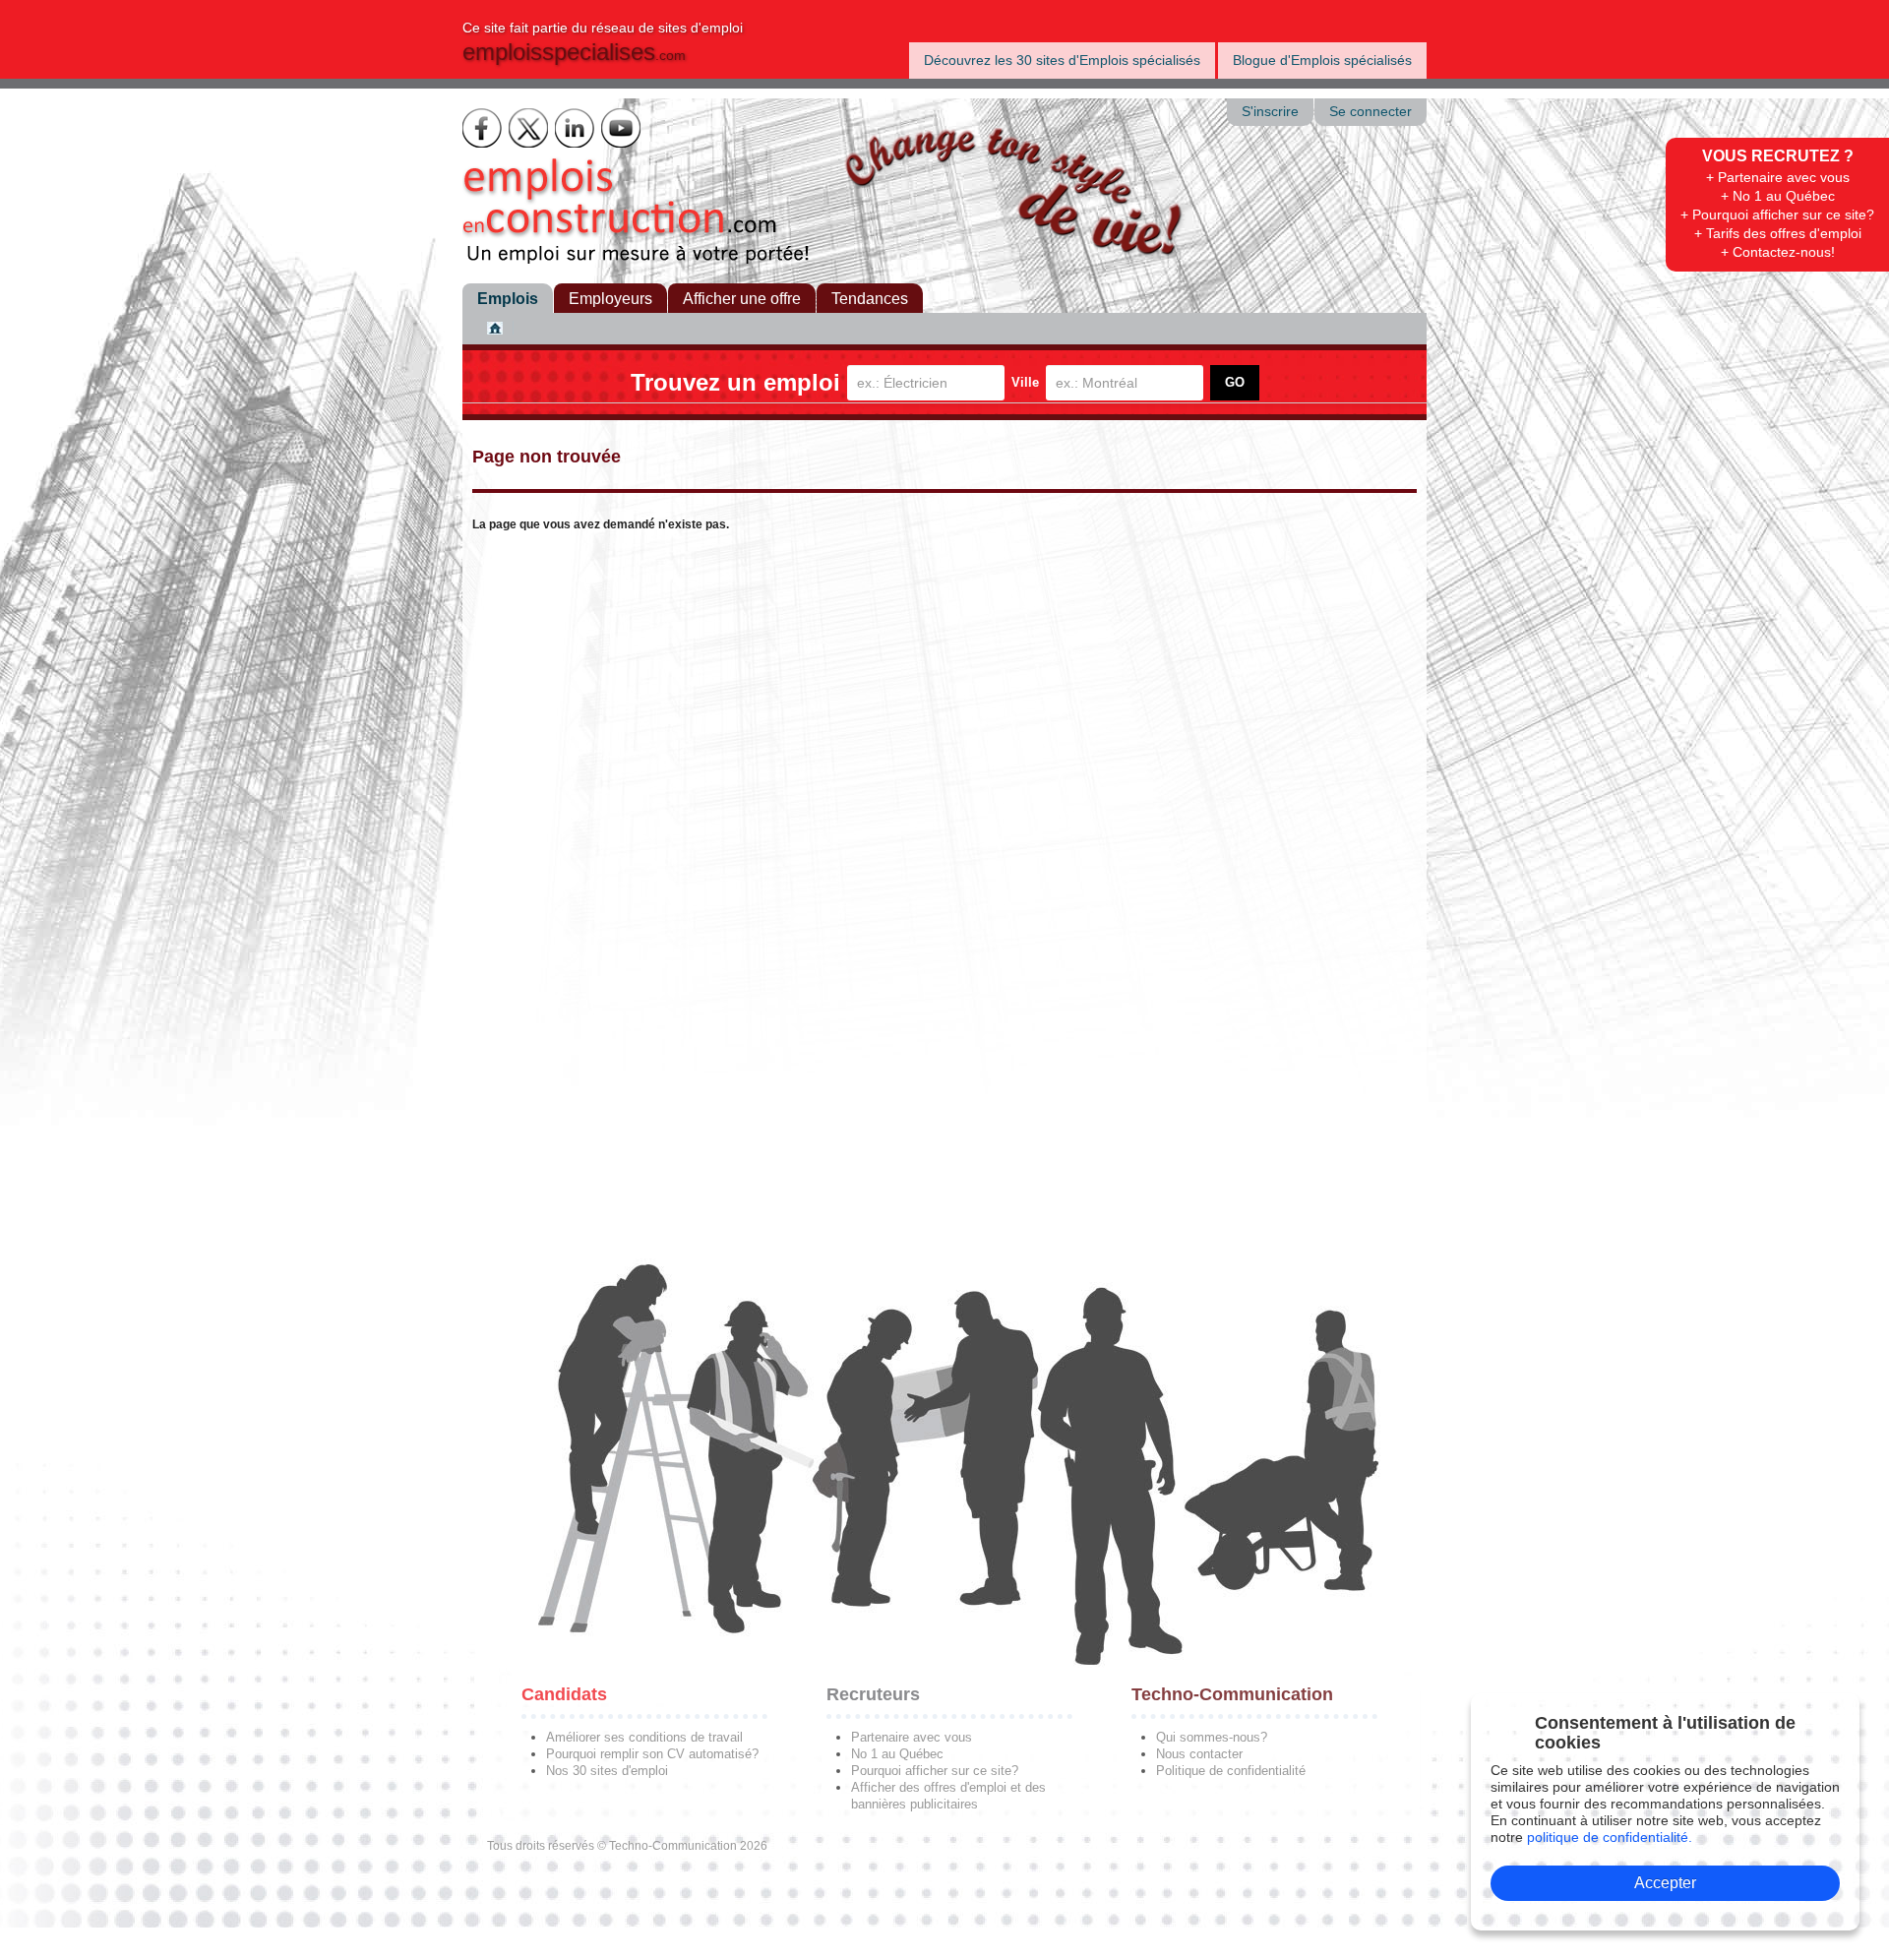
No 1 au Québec (897, 1754)
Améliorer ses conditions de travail (644, 1737)
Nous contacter (1199, 1754)
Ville (1025, 382)
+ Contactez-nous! (1778, 252)
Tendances (870, 299)
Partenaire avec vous (912, 1737)
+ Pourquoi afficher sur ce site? (1777, 214)
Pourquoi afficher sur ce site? (935, 1771)
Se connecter (1371, 112)
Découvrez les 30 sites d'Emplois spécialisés (1062, 60)
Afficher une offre (742, 299)
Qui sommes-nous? (1212, 1737)
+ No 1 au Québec (1778, 196)
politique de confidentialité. (1610, 1837)
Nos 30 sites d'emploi (607, 1771)
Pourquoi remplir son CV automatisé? (652, 1754)
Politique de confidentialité (1231, 1771)
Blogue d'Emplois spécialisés (1322, 60)
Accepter (1665, 1883)
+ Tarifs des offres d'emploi (1778, 233)
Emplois (508, 299)
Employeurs (610, 299)
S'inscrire (1270, 112)
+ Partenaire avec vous (1778, 177)
